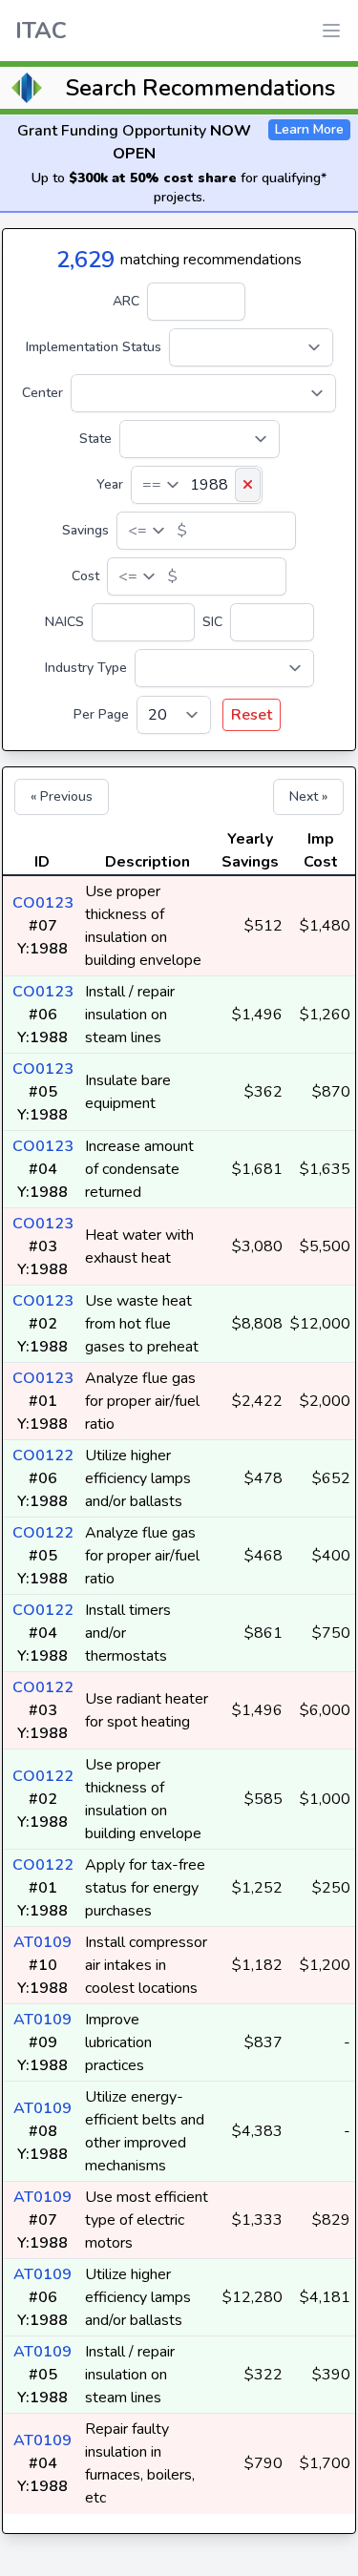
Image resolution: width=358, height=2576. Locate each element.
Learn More (309, 129)
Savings (85, 530)
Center (42, 393)
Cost (85, 576)
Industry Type (86, 668)
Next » (308, 796)
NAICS (64, 622)
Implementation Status (94, 347)
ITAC (41, 31)
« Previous (62, 796)
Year (110, 484)
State (95, 439)
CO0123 (43, 903)
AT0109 (42, 1942)
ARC (126, 301)
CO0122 (43, 1456)
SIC (212, 622)
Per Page (101, 714)
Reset (252, 715)
